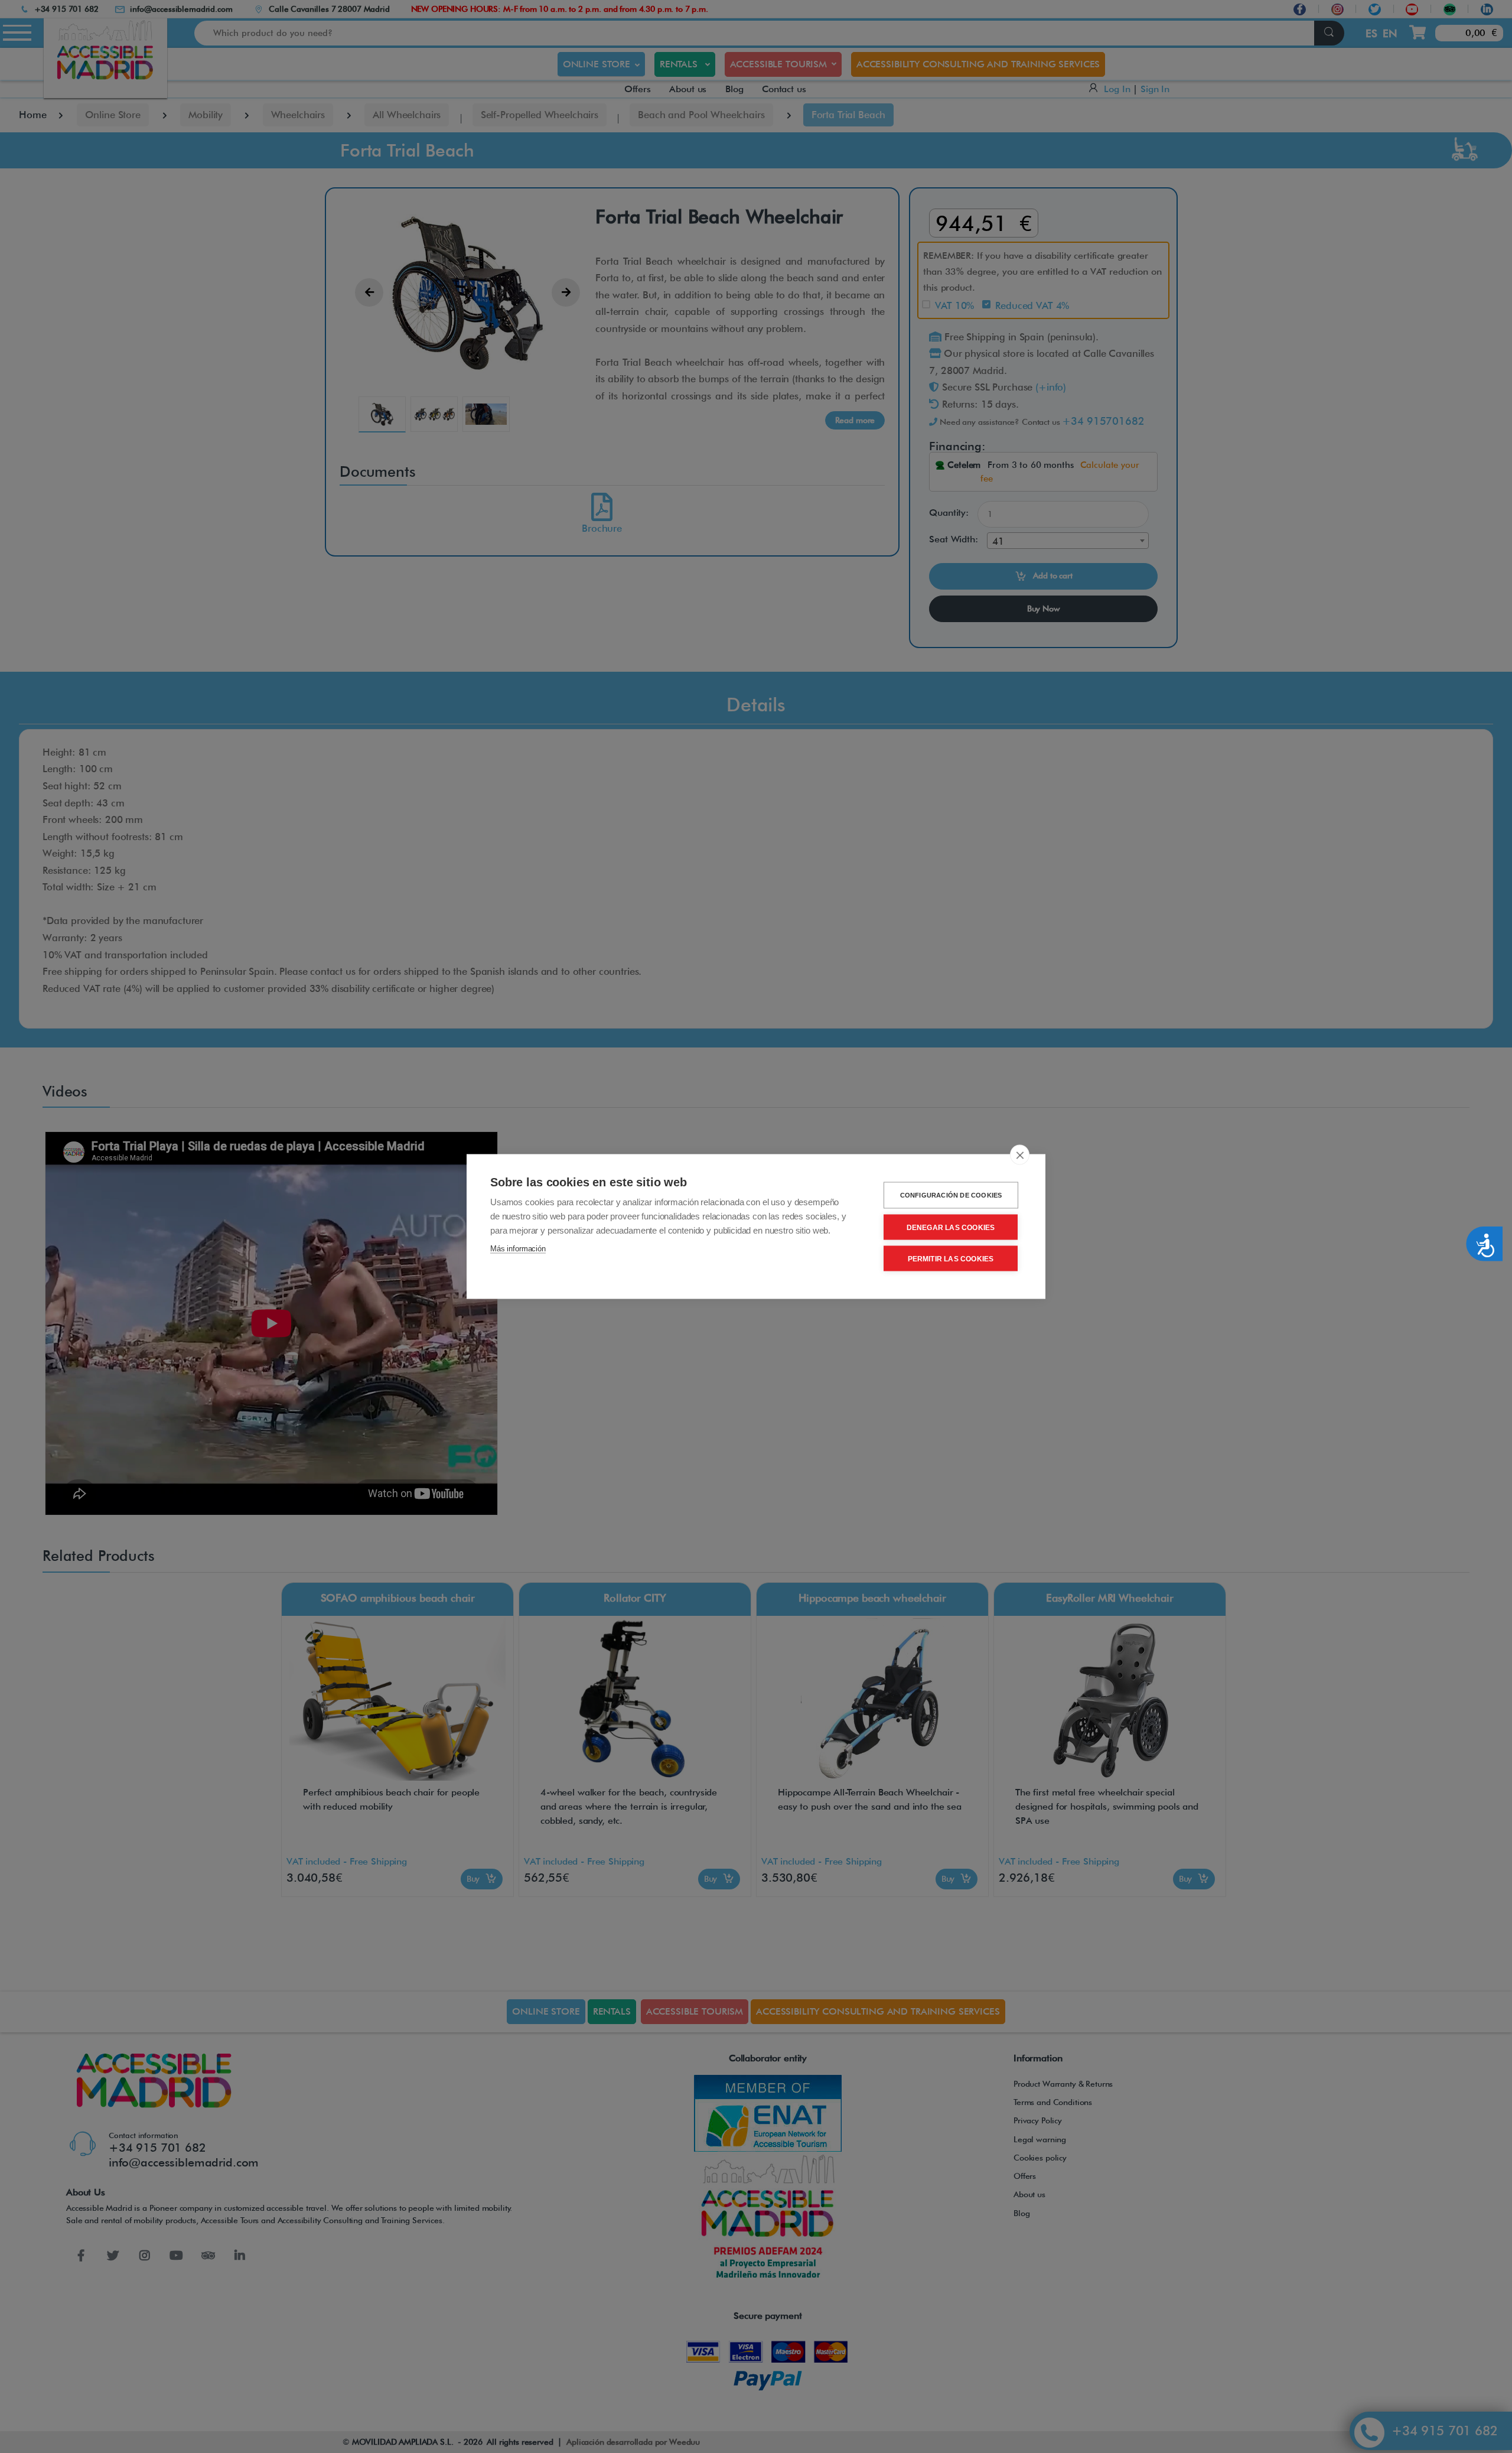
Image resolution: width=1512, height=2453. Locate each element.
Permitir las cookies (951, 1258)
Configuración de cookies (951, 1195)
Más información (518, 1249)
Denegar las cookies (951, 1227)
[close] (1020, 1155)
